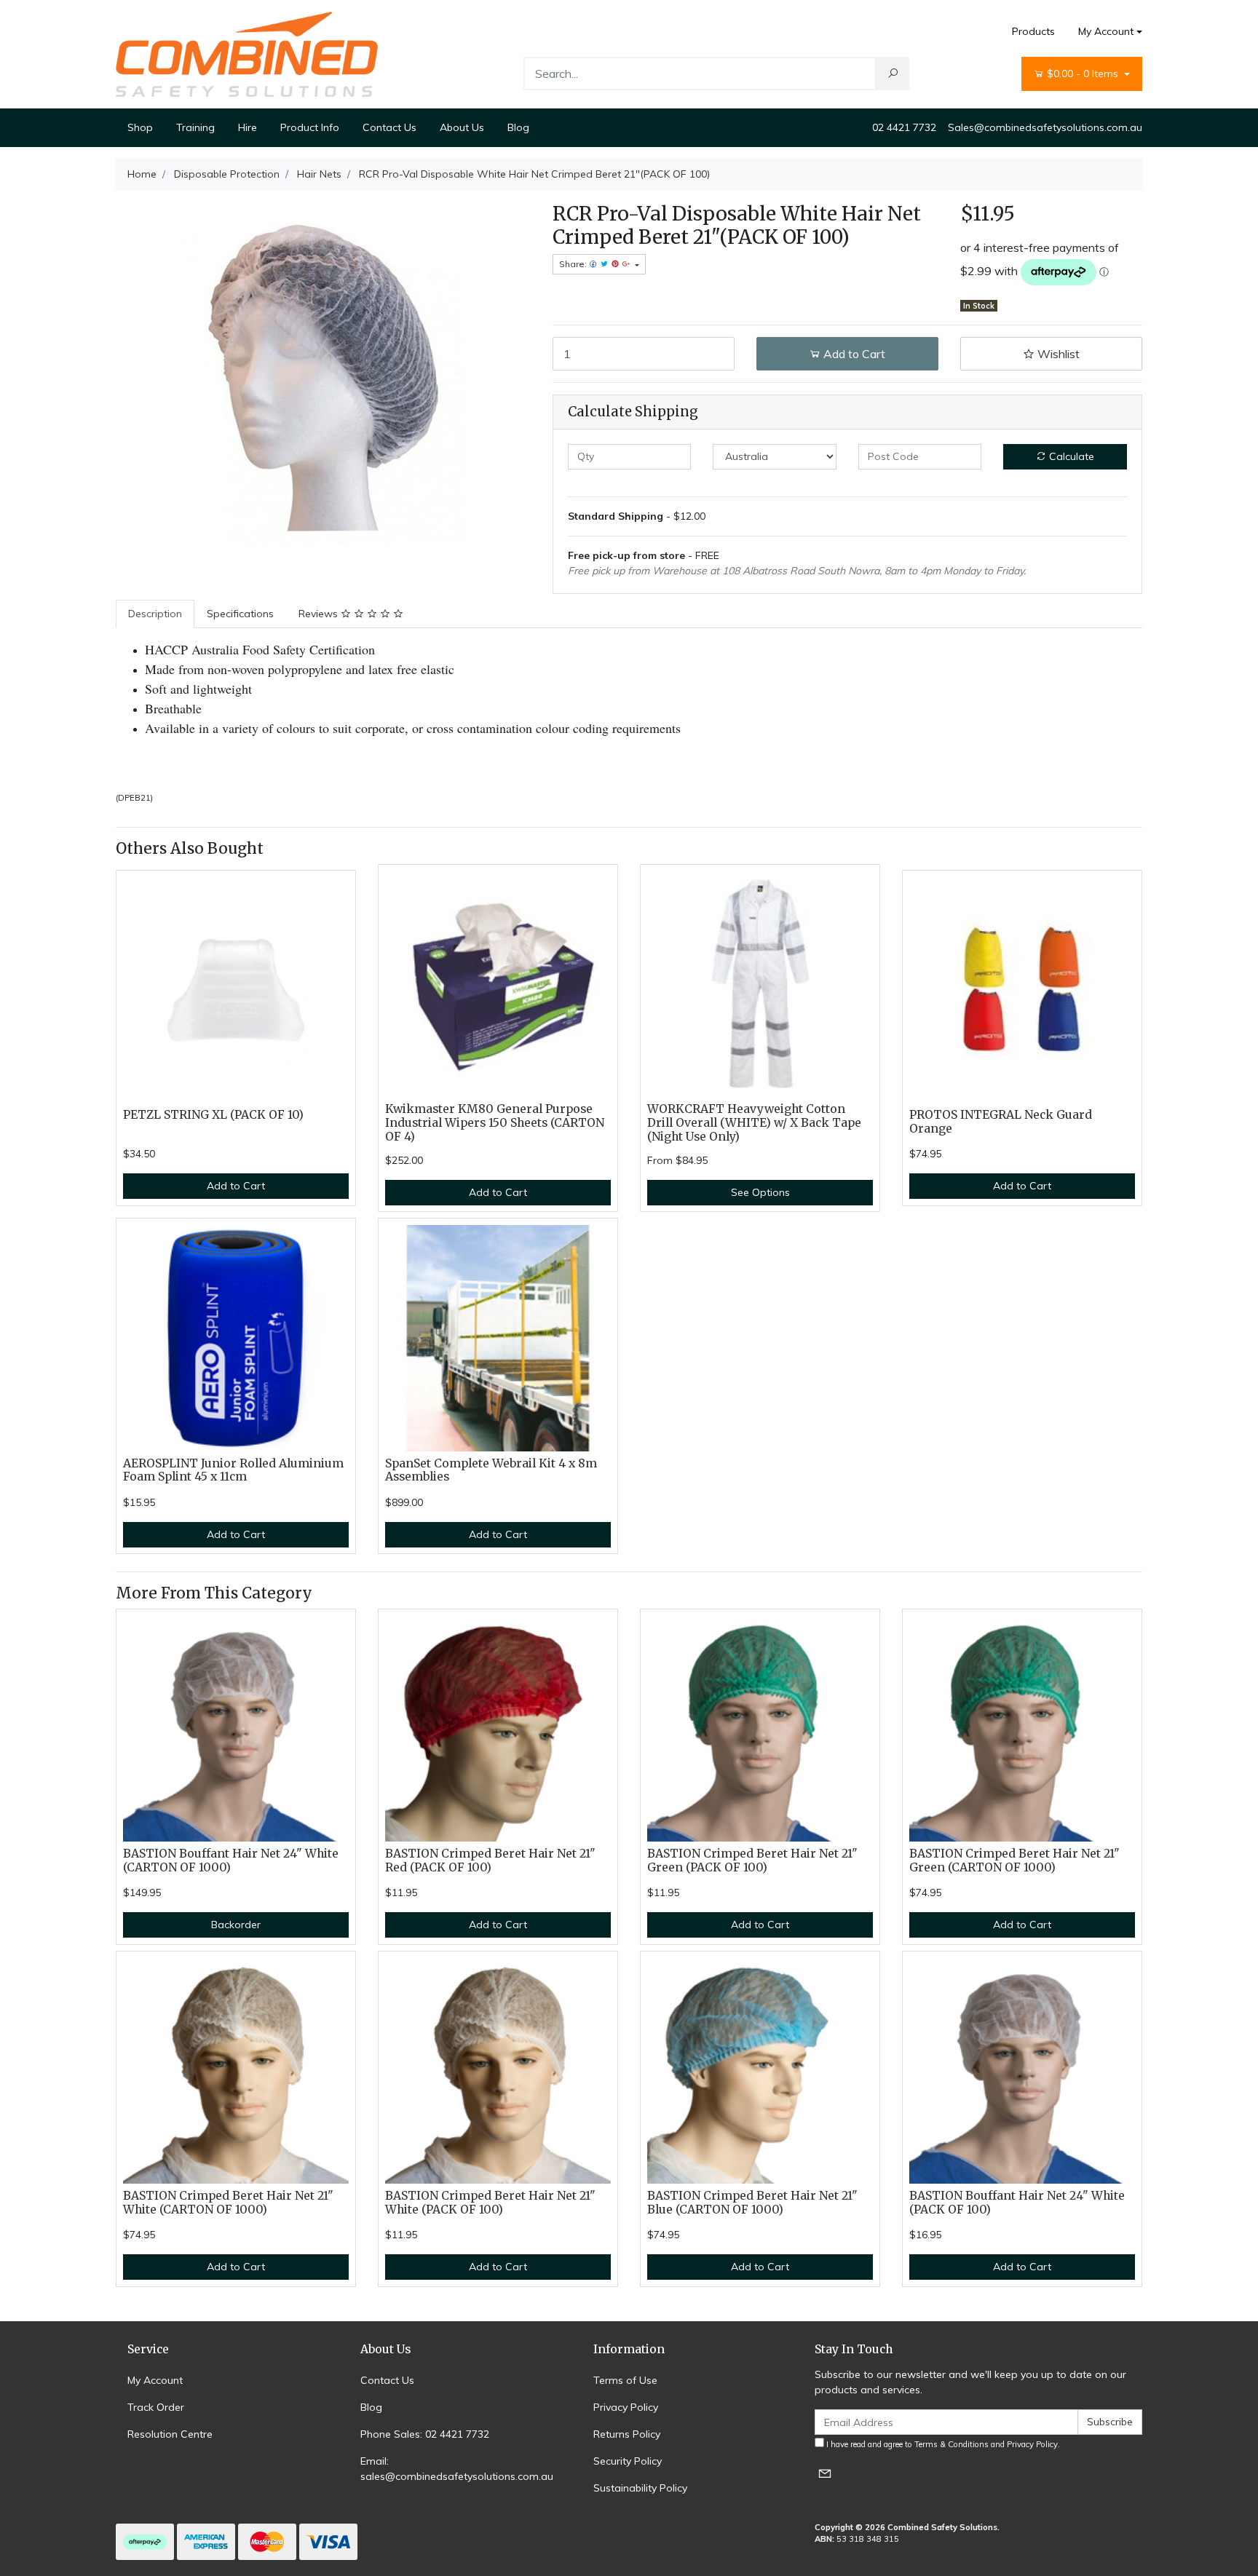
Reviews (320, 614)
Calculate (1070, 456)
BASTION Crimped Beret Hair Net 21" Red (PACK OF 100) (490, 1860)
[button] (1051, 354)
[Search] (893, 74)
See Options (760, 1192)
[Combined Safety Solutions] (247, 53)
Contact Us (389, 127)
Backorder (236, 1925)
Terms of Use (625, 2380)
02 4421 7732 (904, 127)
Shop (140, 127)
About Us (462, 127)
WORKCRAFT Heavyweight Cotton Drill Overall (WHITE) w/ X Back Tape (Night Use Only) (754, 1123)
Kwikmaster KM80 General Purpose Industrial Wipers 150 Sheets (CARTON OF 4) (495, 1123)
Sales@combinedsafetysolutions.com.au (1045, 127)
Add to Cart (853, 354)
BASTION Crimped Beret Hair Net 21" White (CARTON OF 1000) (228, 2203)
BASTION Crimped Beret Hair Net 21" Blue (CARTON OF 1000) (752, 2203)
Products (1033, 31)
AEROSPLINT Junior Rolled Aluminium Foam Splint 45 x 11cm (233, 1470)
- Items (1084, 74)
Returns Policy (627, 2434)
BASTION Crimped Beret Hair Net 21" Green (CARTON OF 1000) (1014, 1860)
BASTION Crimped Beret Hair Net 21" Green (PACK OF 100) (752, 1860)
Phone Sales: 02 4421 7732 (425, 2434)
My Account (1106, 31)
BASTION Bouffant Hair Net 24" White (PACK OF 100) (1017, 2203)
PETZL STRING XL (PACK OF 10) (213, 1115)
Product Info (310, 127)
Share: (574, 264)
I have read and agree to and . (942, 2444)
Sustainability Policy (640, 2488)
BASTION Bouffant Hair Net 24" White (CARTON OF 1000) (231, 1860)
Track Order (156, 2407)
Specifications (240, 614)
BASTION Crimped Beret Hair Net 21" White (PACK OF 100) (490, 2203)
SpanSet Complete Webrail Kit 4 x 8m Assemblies (491, 1470)
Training (195, 127)
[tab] (155, 614)
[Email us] (825, 2473)
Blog (518, 127)
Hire (248, 127)
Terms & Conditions (952, 2444)
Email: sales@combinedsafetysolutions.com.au (457, 2469)
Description (155, 614)
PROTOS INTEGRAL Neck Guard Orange (1001, 1122)
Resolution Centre (170, 2434)
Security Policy (628, 2461)
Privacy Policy (626, 2407)
